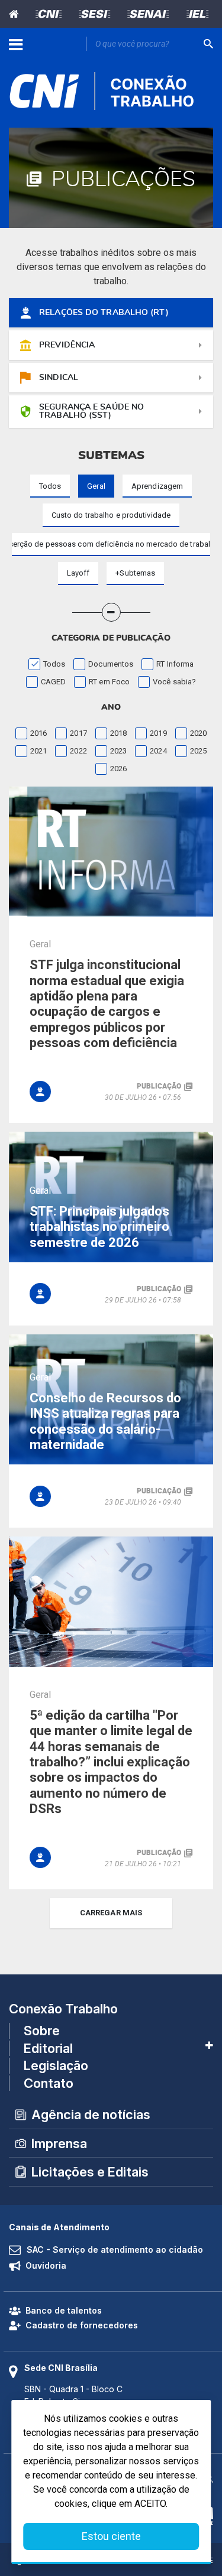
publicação (159, 1086)
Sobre (42, 2031)
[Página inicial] (16, 14)
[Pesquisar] (208, 44)
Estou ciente (111, 2536)
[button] (135, 574)
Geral (40, 944)
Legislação (56, 2065)
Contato (49, 2083)
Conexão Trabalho (63, 2009)
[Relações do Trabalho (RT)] (40, 1092)
